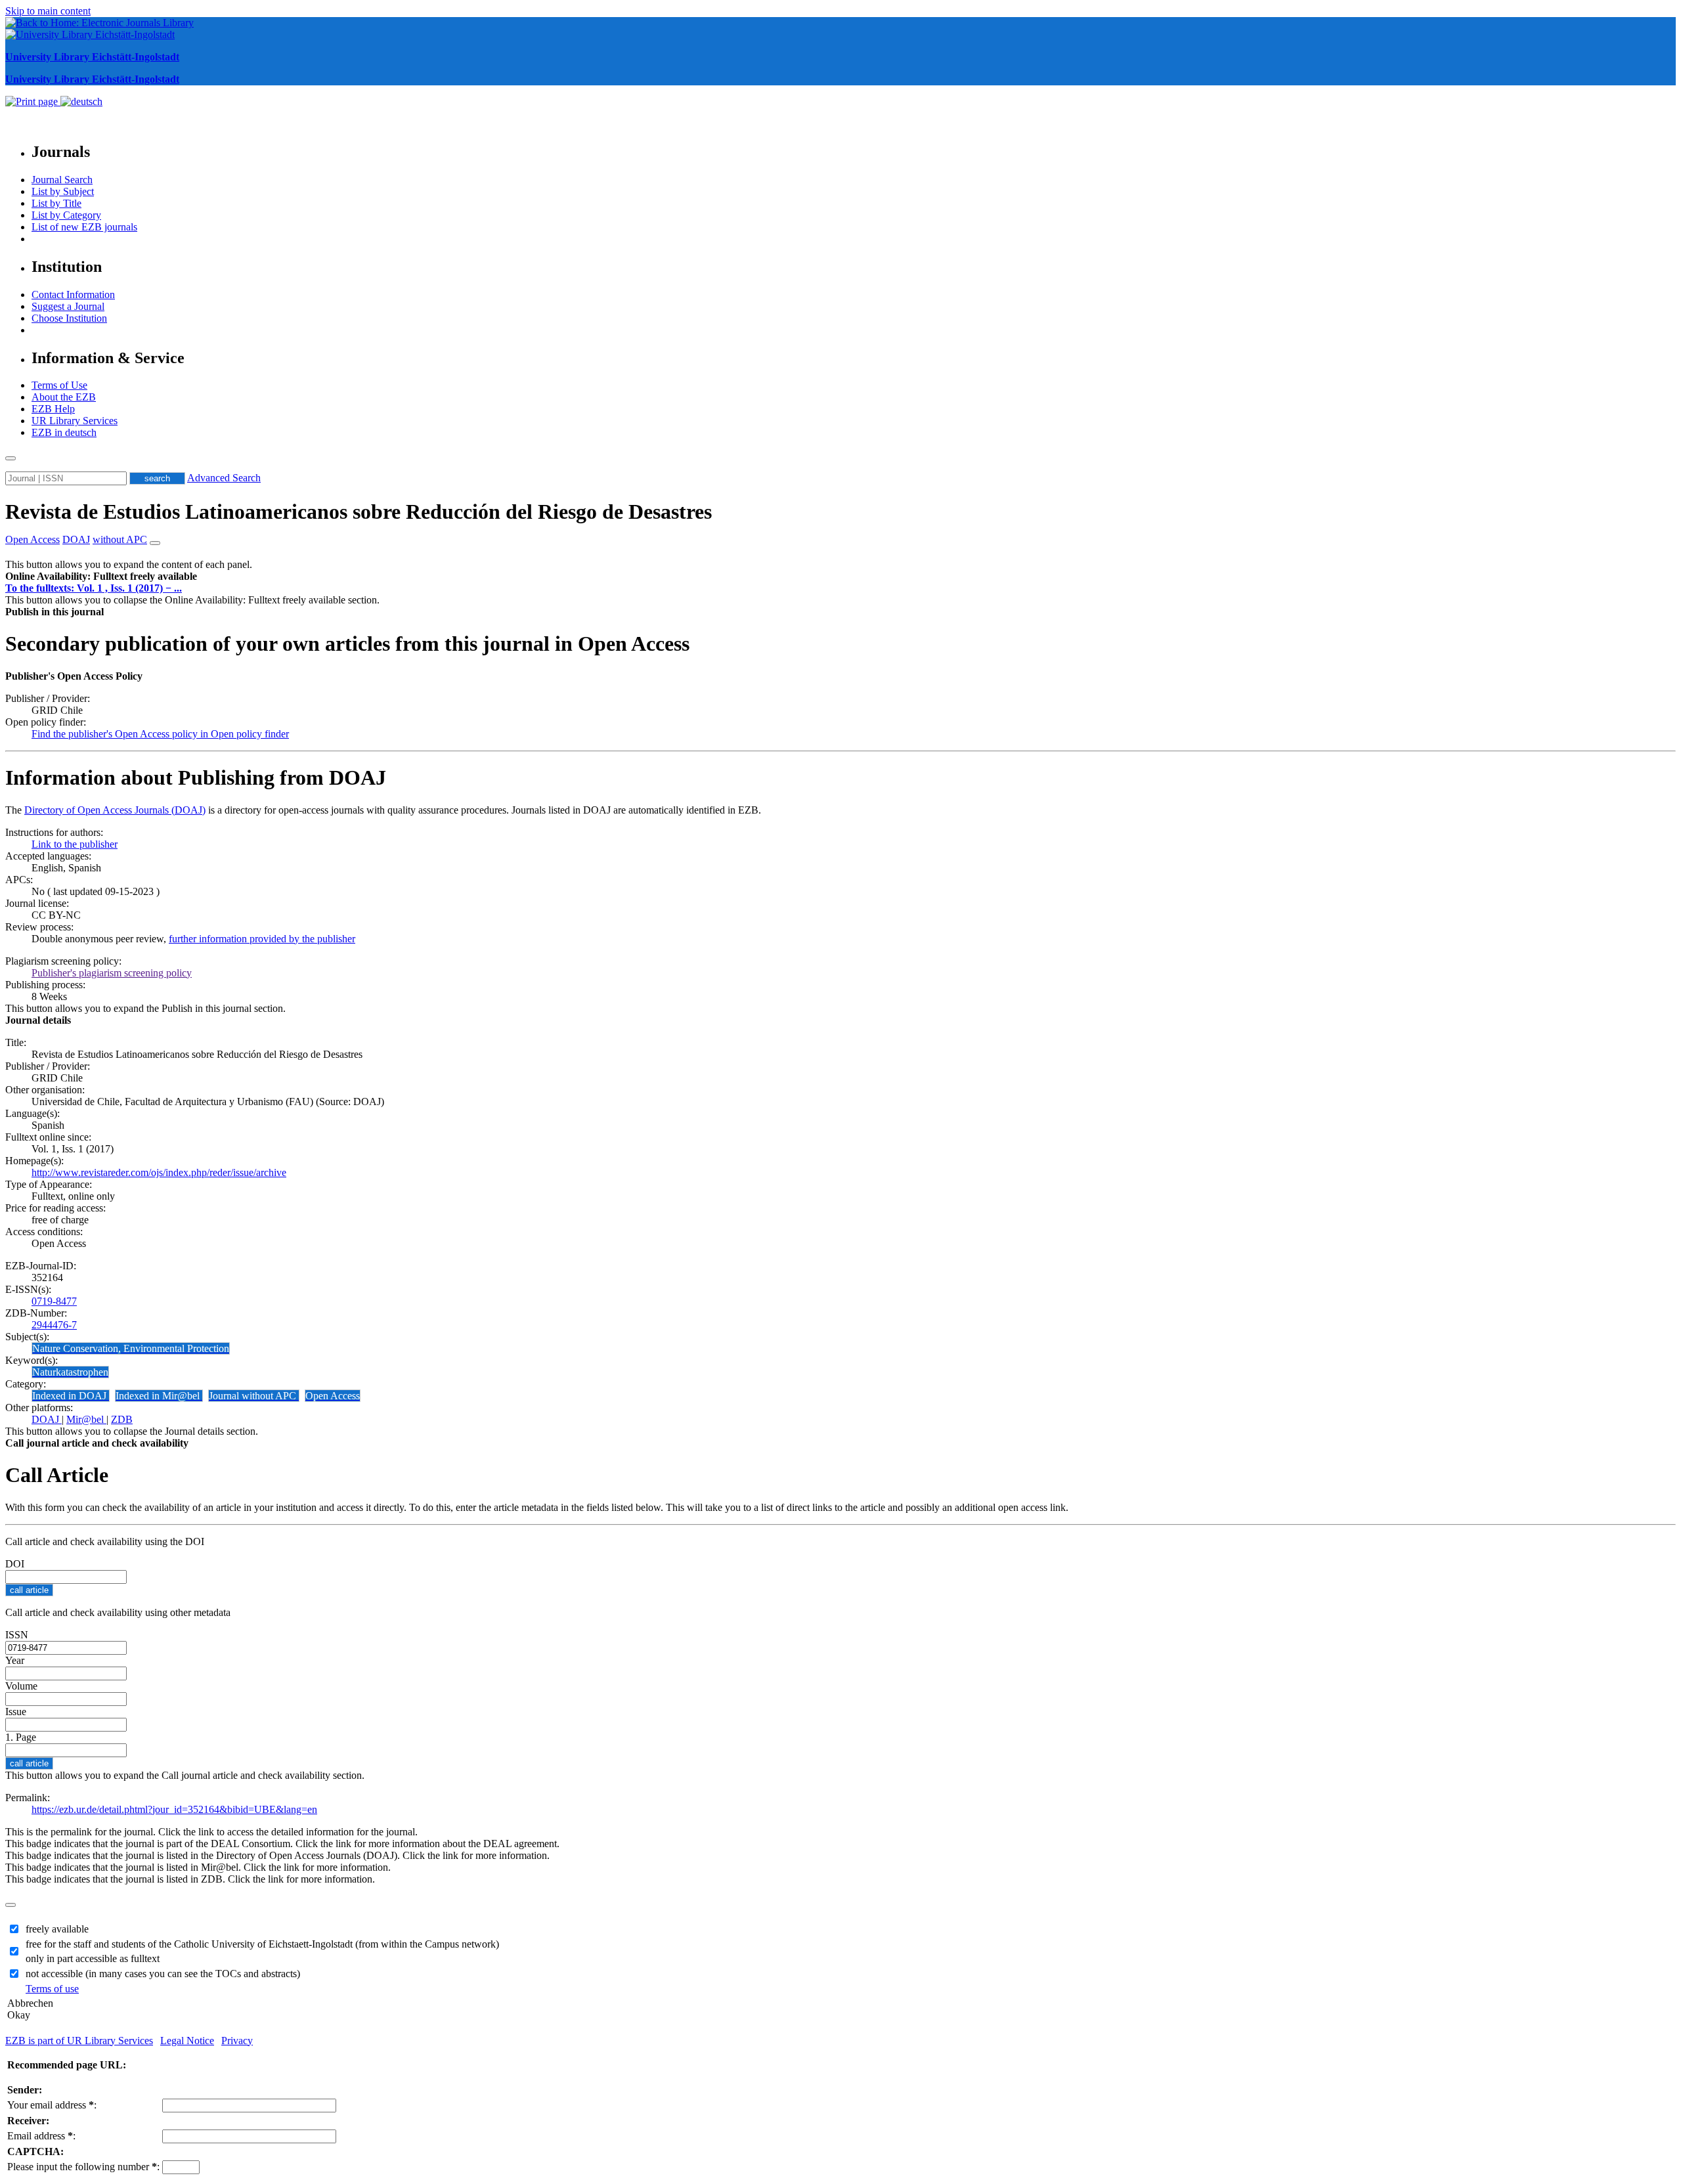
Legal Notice (187, 2041)
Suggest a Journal (68, 306)
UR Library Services (75, 421)
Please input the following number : (83, 2167)
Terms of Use (59, 385)
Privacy (237, 2041)
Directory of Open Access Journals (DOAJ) (115, 810)
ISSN (17, 1635)
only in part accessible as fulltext (93, 1958)
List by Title (56, 203)
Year (15, 1660)
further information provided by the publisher (262, 939)
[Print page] (33, 101)
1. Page (21, 1737)
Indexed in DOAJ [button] (71, 1396)
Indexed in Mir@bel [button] (159, 1396)
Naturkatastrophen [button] (70, 1372)
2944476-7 (54, 1325)
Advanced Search (224, 478)
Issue (16, 1712)
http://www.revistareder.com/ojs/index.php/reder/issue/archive (159, 1172)
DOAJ (47, 1419)
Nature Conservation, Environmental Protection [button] (131, 1348)
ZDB (122, 1419)
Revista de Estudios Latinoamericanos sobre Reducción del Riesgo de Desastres (359, 512)
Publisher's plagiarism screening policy (112, 973)
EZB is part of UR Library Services (79, 2041)
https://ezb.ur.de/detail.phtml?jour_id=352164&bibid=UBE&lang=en (174, 1809)
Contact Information (73, 295)
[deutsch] (81, 101)
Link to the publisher (75, 844)
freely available (57, 1929)
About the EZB (64, 397)
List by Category (66, 215)
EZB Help (53, 409)
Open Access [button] (33, 539)
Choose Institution (69, 318)
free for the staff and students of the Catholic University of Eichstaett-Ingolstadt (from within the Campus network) (262, 1944)
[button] (101, 576)
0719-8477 (54, 1301)
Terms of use (52, 1989)
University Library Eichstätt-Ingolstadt (92, 57)
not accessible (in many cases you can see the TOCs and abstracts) (163, 1974)
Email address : (41, 2136)
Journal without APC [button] (254, 1396)
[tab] (840, 577)
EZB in (64, 432)
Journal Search (62, 180)
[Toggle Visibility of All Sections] (155, 543)
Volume (21, 1686)
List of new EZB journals (84, 227)
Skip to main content (48, 11)
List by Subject (63, 191)
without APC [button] (120, 539)
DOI (15, 1564)
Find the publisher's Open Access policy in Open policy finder (160, 734)
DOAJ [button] (76, 539)
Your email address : (52, 2105)
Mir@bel (86, 1419)
